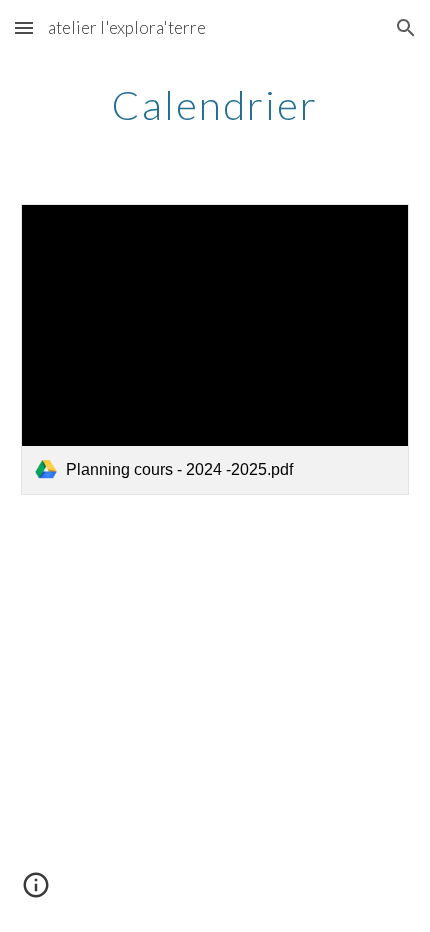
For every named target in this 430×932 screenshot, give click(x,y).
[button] (24, 27)
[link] (215, 349)
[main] (215, 105)
